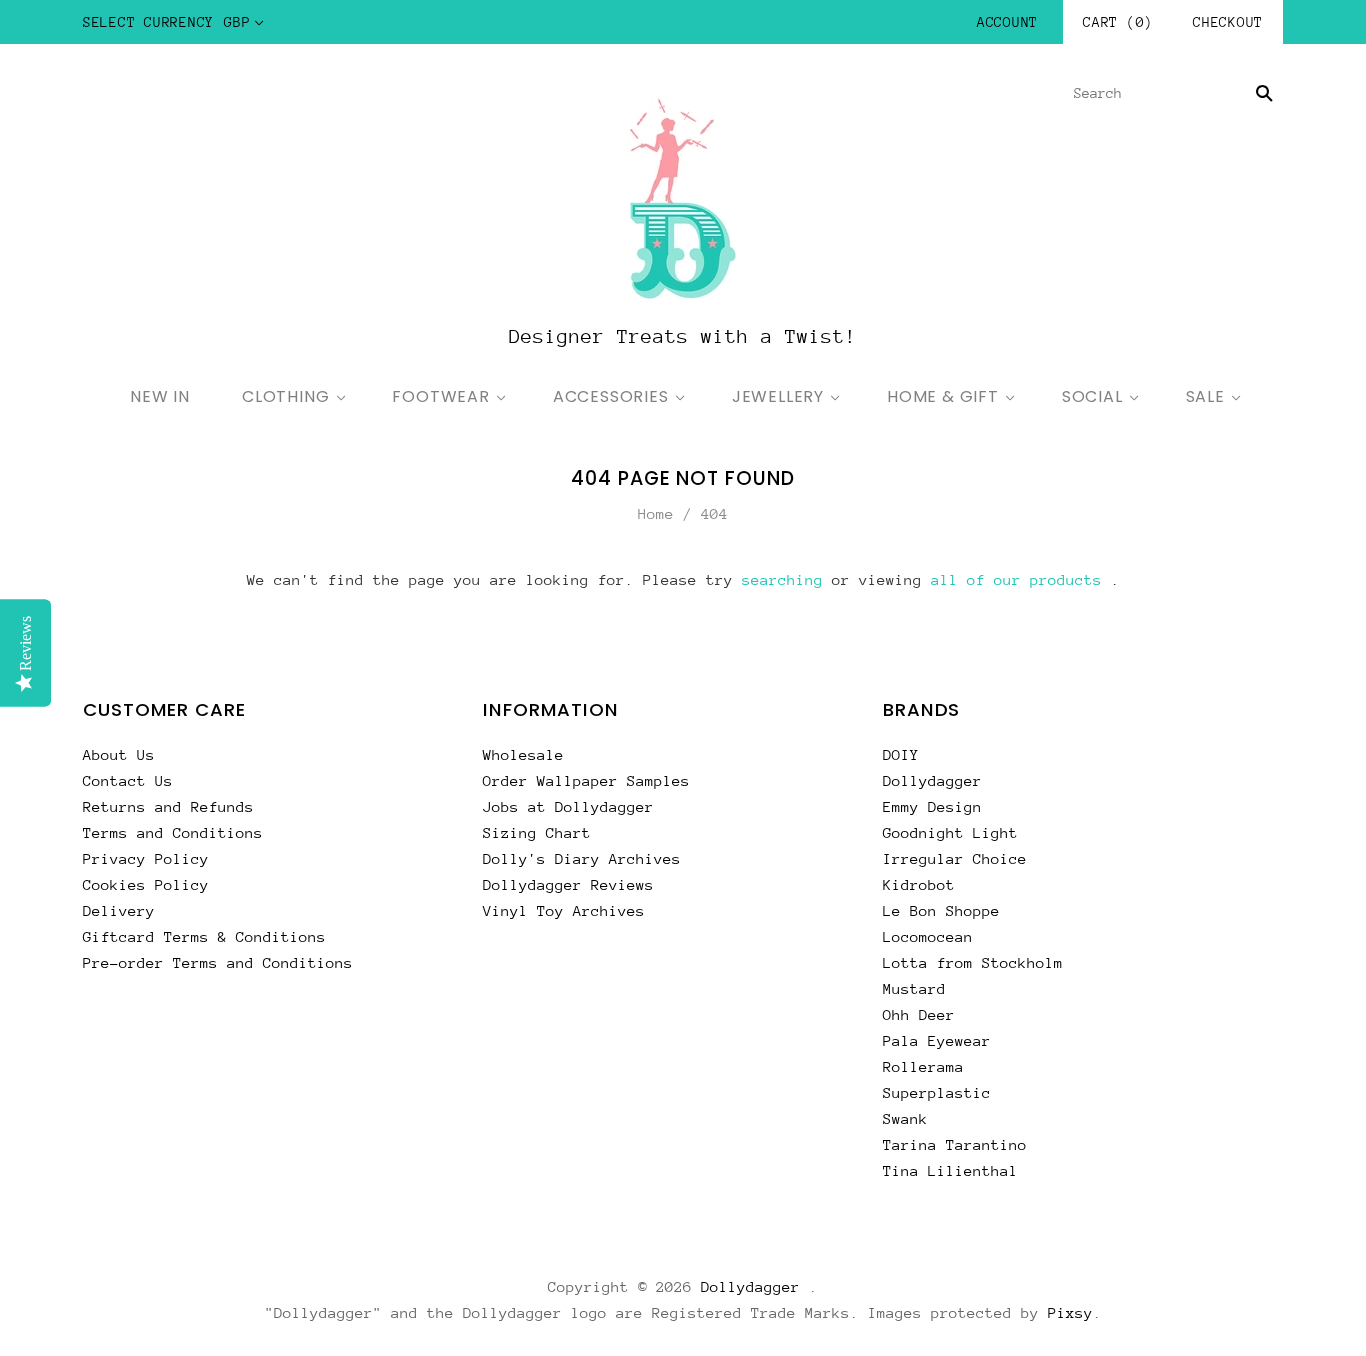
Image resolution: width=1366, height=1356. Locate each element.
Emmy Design (932, 806)
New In (160, 396)
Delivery (119, 910)
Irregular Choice (955, 858)
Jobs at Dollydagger (568, 806)
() (1118, 22)
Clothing (285, 396)
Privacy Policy (146, 858)
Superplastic (937, 1092)
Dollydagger (932, 780)
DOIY (901, 754)
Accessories (611, 396)
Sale (1205, 396)
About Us (119, 754)
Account (1007, 22)
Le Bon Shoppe (941, 910)
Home (656, 513)
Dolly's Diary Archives (582, 858)
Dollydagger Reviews (568, 884)
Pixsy (1070, 1312)
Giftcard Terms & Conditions (204, 936)
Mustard (914, 988)
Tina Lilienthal (950, 1170)
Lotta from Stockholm (973, 962)
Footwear (440, 396)
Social (1092, 396)
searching (782, 579)
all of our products (1016, 579)
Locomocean (928, 936)
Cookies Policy (146, 884)
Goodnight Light (950, 832)
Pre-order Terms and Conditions (218, 962)
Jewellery (778, 396)
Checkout (1228, 22)
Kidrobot (919, 884)
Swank (905, 1118)
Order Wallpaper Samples (586, 780)
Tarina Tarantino (955, 1144)
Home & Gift (943, 396)
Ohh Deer (919, 1014)
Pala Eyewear (937, 1040)
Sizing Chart (537, 832)
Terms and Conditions (173, 832)
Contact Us (128, 780)
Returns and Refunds (168, 806)
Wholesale (523, 754)
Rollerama (923, 1066)
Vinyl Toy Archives (564, 910)
